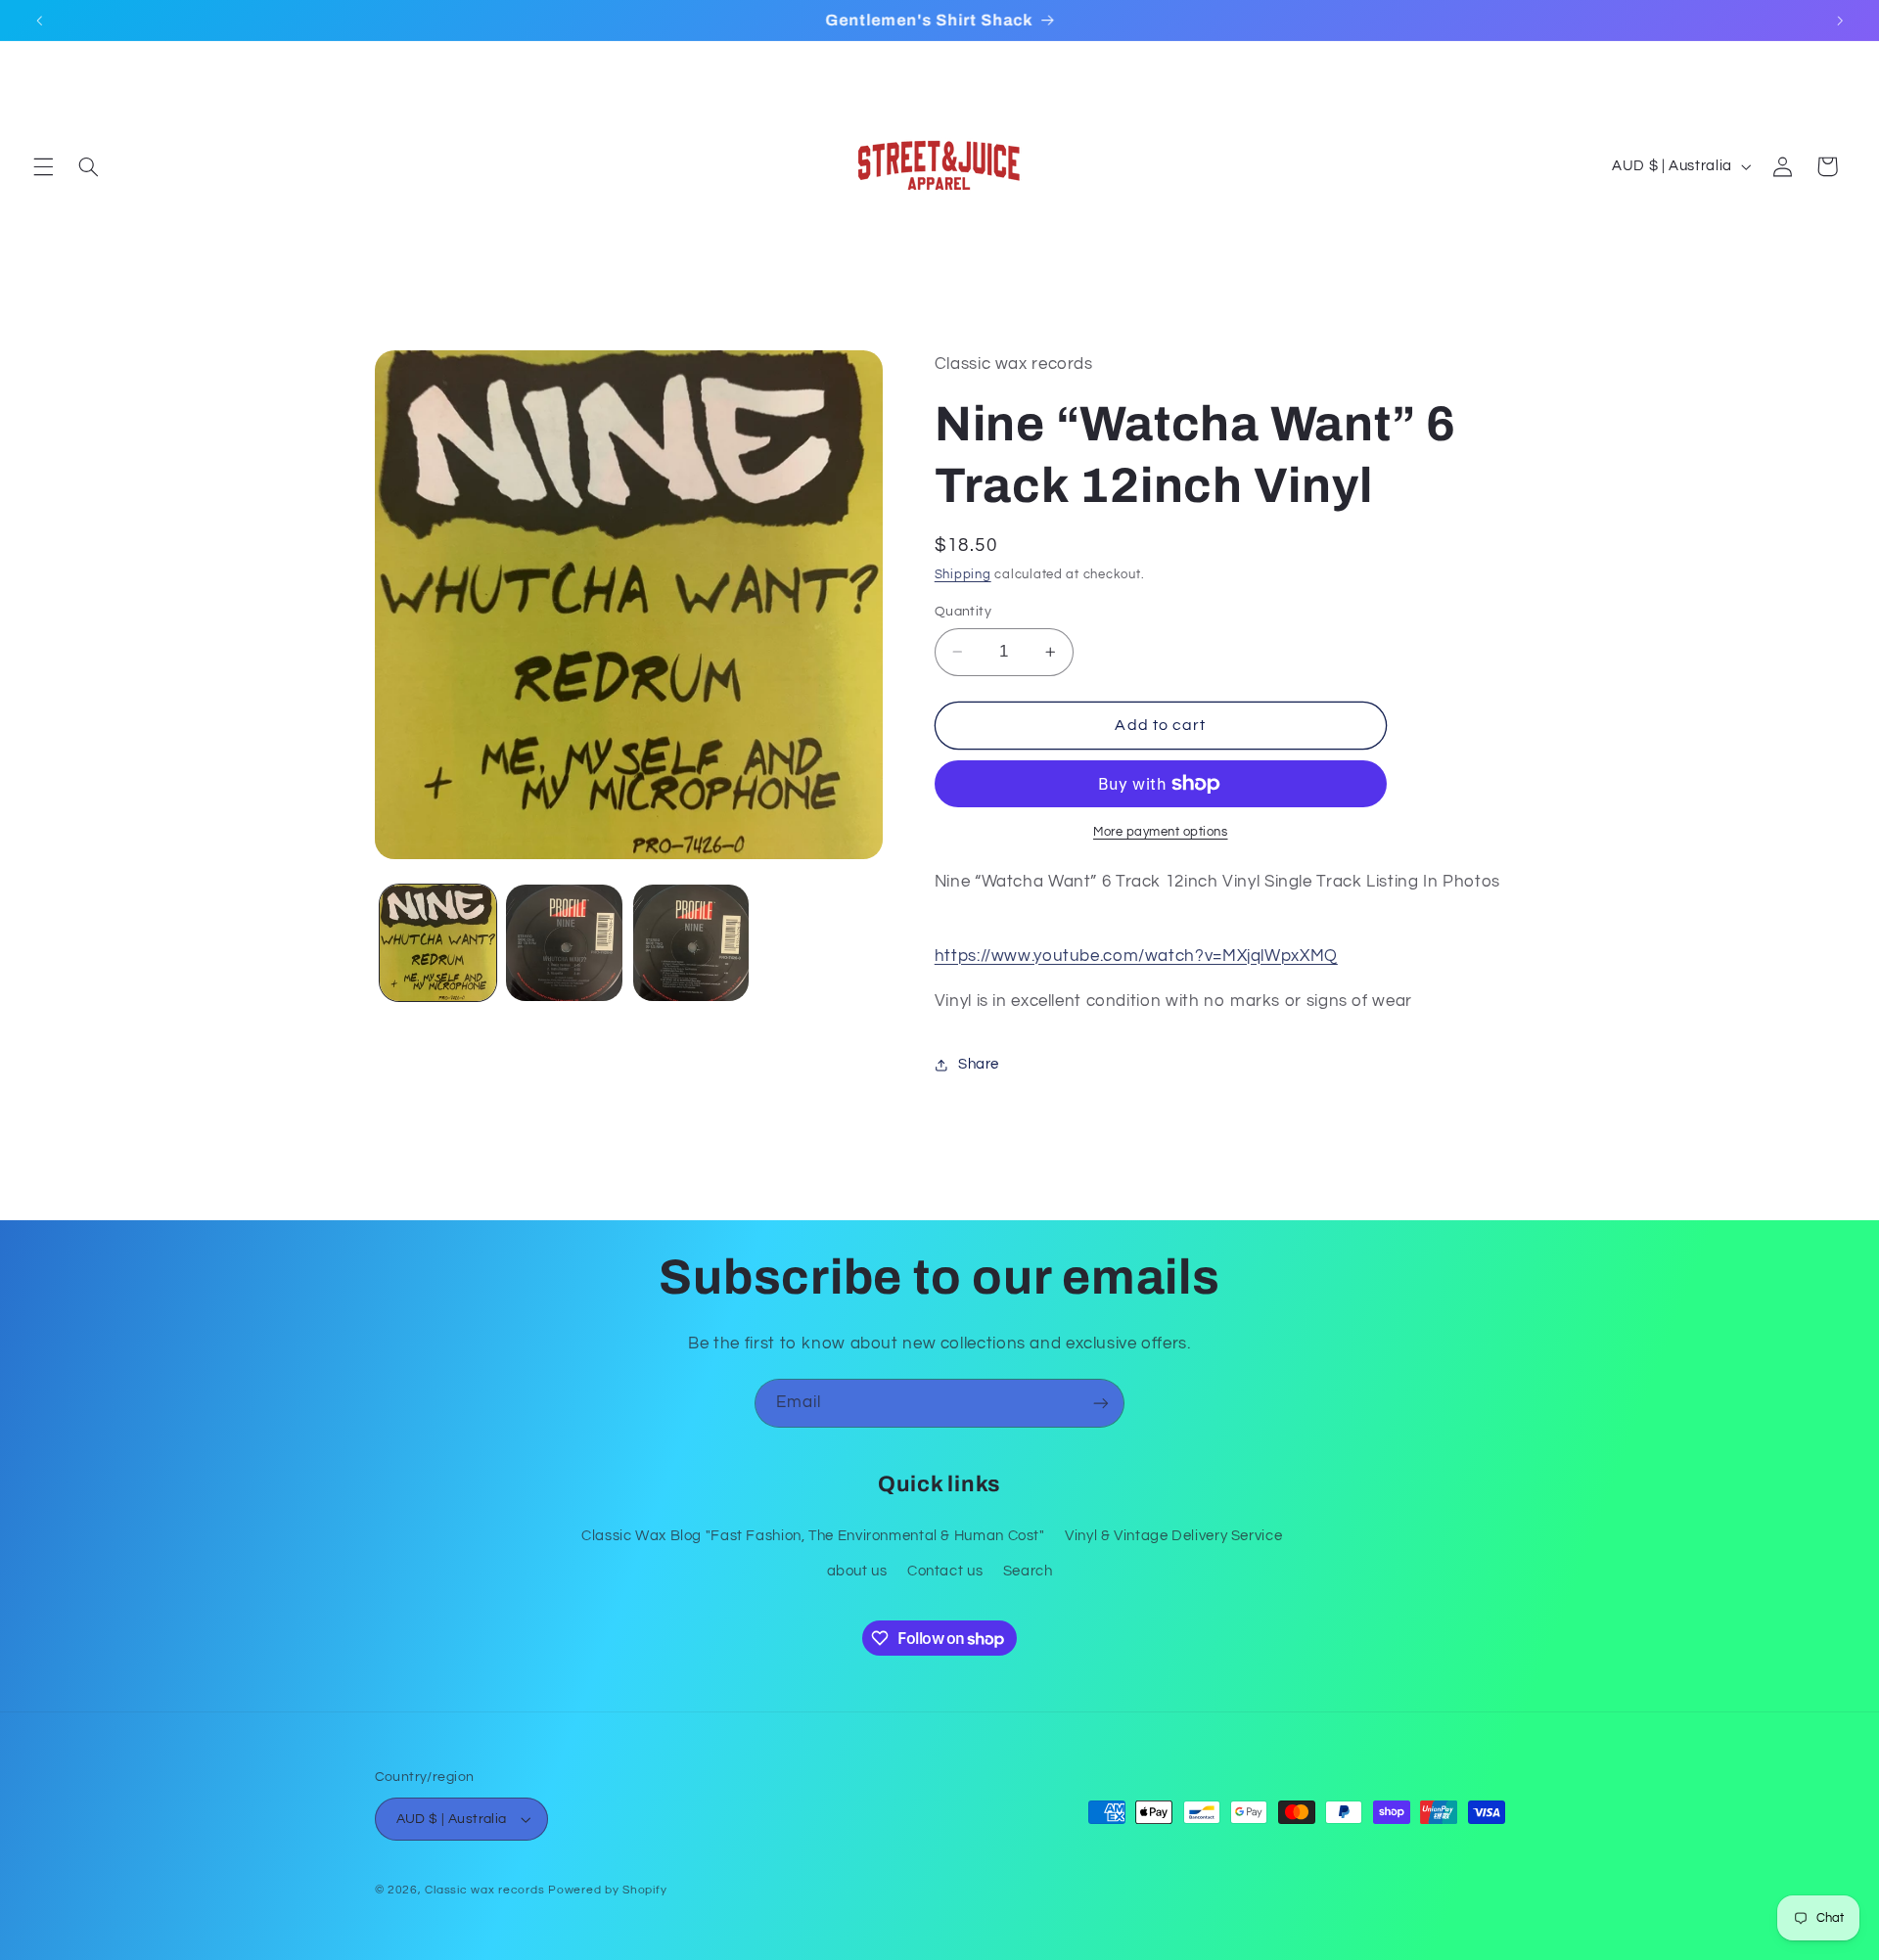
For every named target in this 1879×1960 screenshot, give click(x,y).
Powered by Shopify (607, 1890)
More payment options (1161, 832)
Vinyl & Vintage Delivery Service (1173, 1536)
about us (857, 1571)
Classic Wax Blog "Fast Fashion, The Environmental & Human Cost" (813, 1536)
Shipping (963, 576)
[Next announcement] (1840, 21)
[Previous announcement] (39, 21)
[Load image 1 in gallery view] (438, 943)
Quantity (963, 612)
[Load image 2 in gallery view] (564, 943)
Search (1028, 1571)
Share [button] (979, 1064)
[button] (43, 166)
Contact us (945, 1571)
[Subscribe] (1101, 1403)
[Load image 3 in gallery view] (691, 943)
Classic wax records (484, 1890)
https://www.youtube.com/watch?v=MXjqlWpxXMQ (1136, 956)
